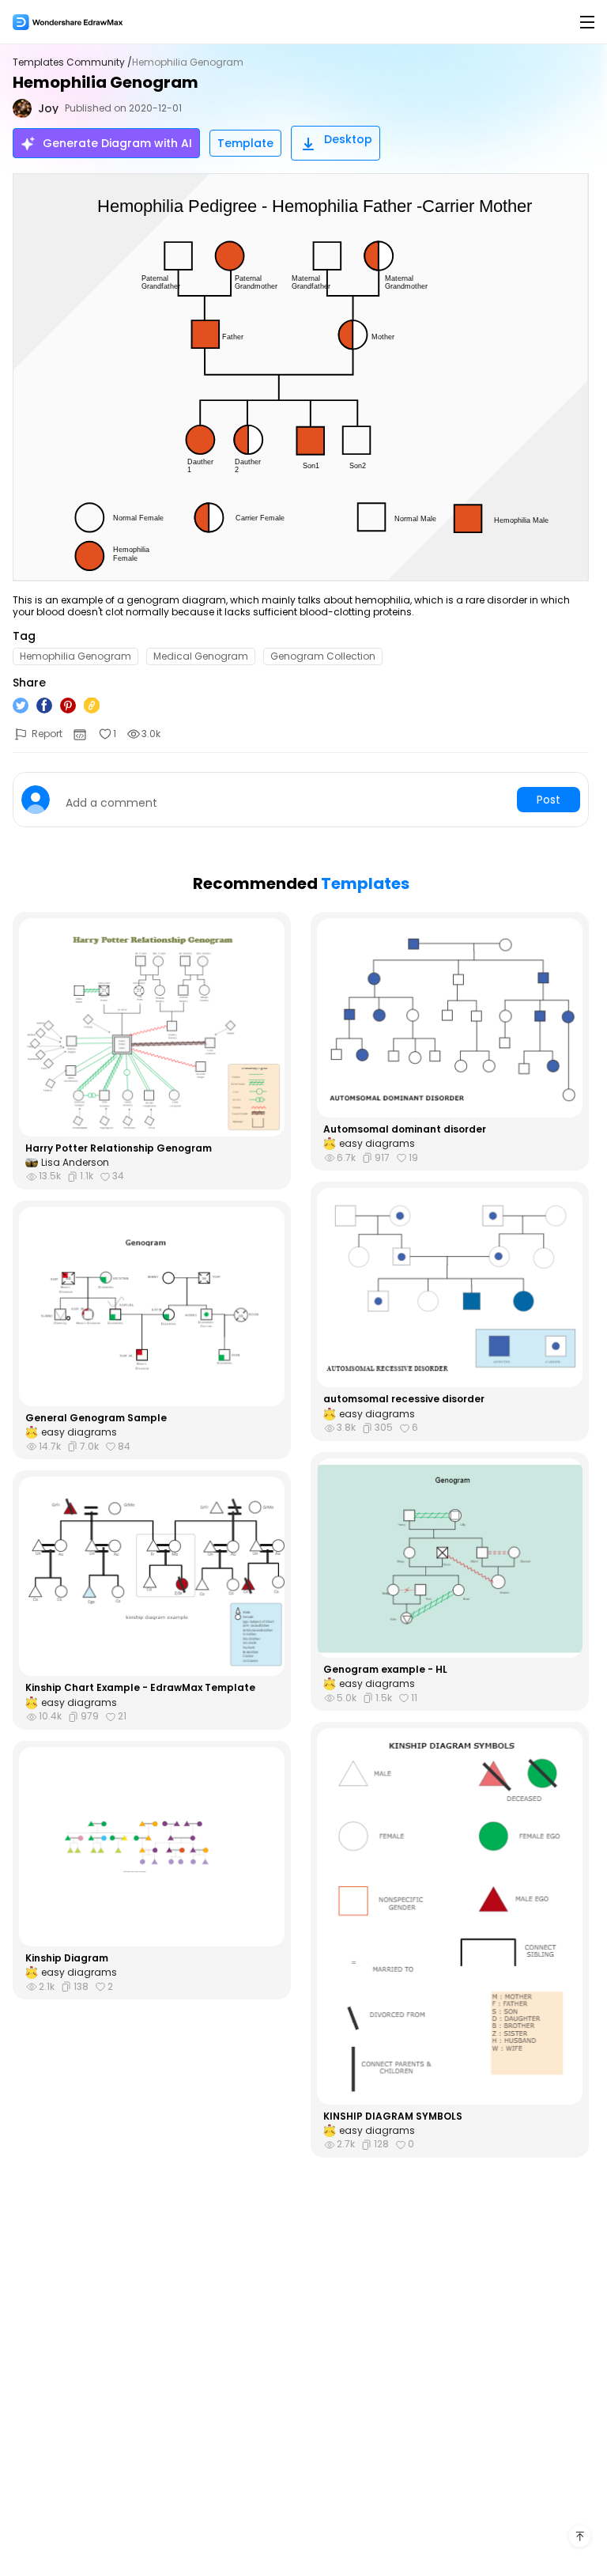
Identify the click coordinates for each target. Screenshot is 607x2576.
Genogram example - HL (385, 1670)
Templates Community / (72, 62)
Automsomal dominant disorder (405, 1129)
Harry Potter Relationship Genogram (119, 1148)
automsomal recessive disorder (404, 1399)
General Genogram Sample (96, 1418)
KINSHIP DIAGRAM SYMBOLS (393, 2116)
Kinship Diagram (67, 1958)
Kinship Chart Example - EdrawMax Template (140, 1688)
